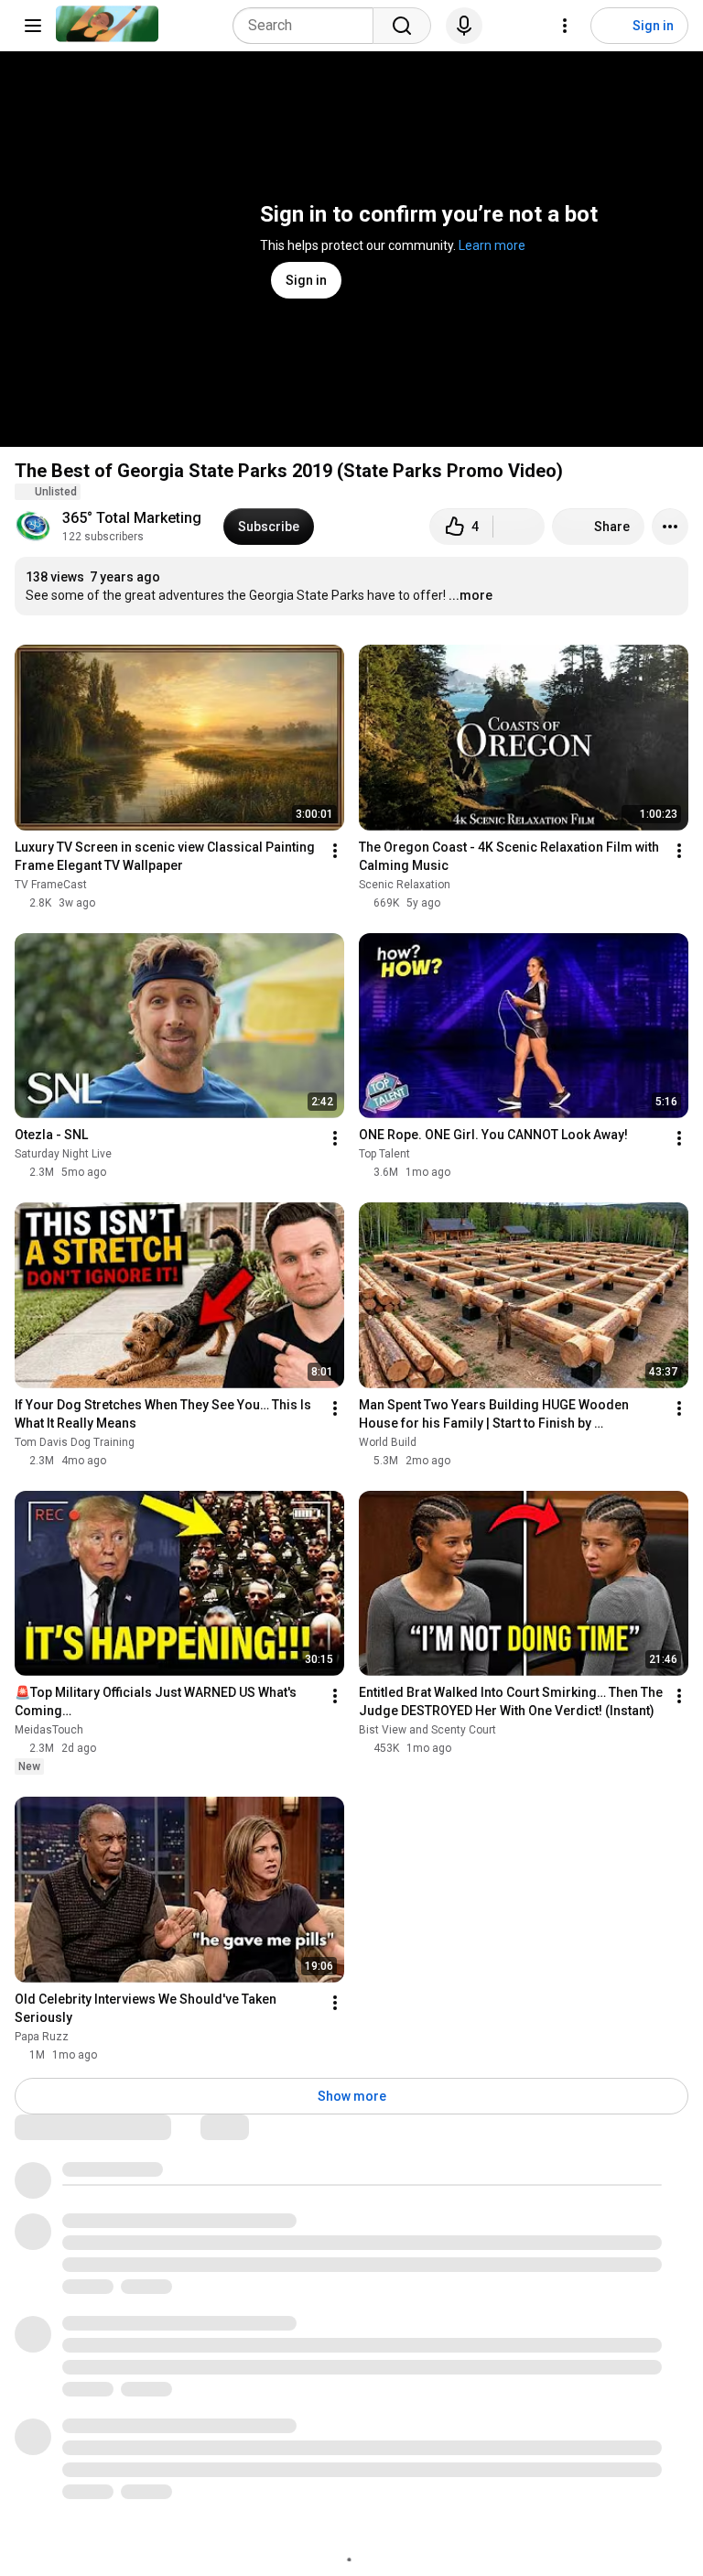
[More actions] (670, 527)
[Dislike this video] (519, 527)
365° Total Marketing (132, 518)
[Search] (402, 26)
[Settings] (565, 26)
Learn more (492, 245)
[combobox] (308, 26)
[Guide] (33, 26)
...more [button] (470, 595)
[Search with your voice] (464, 26)
